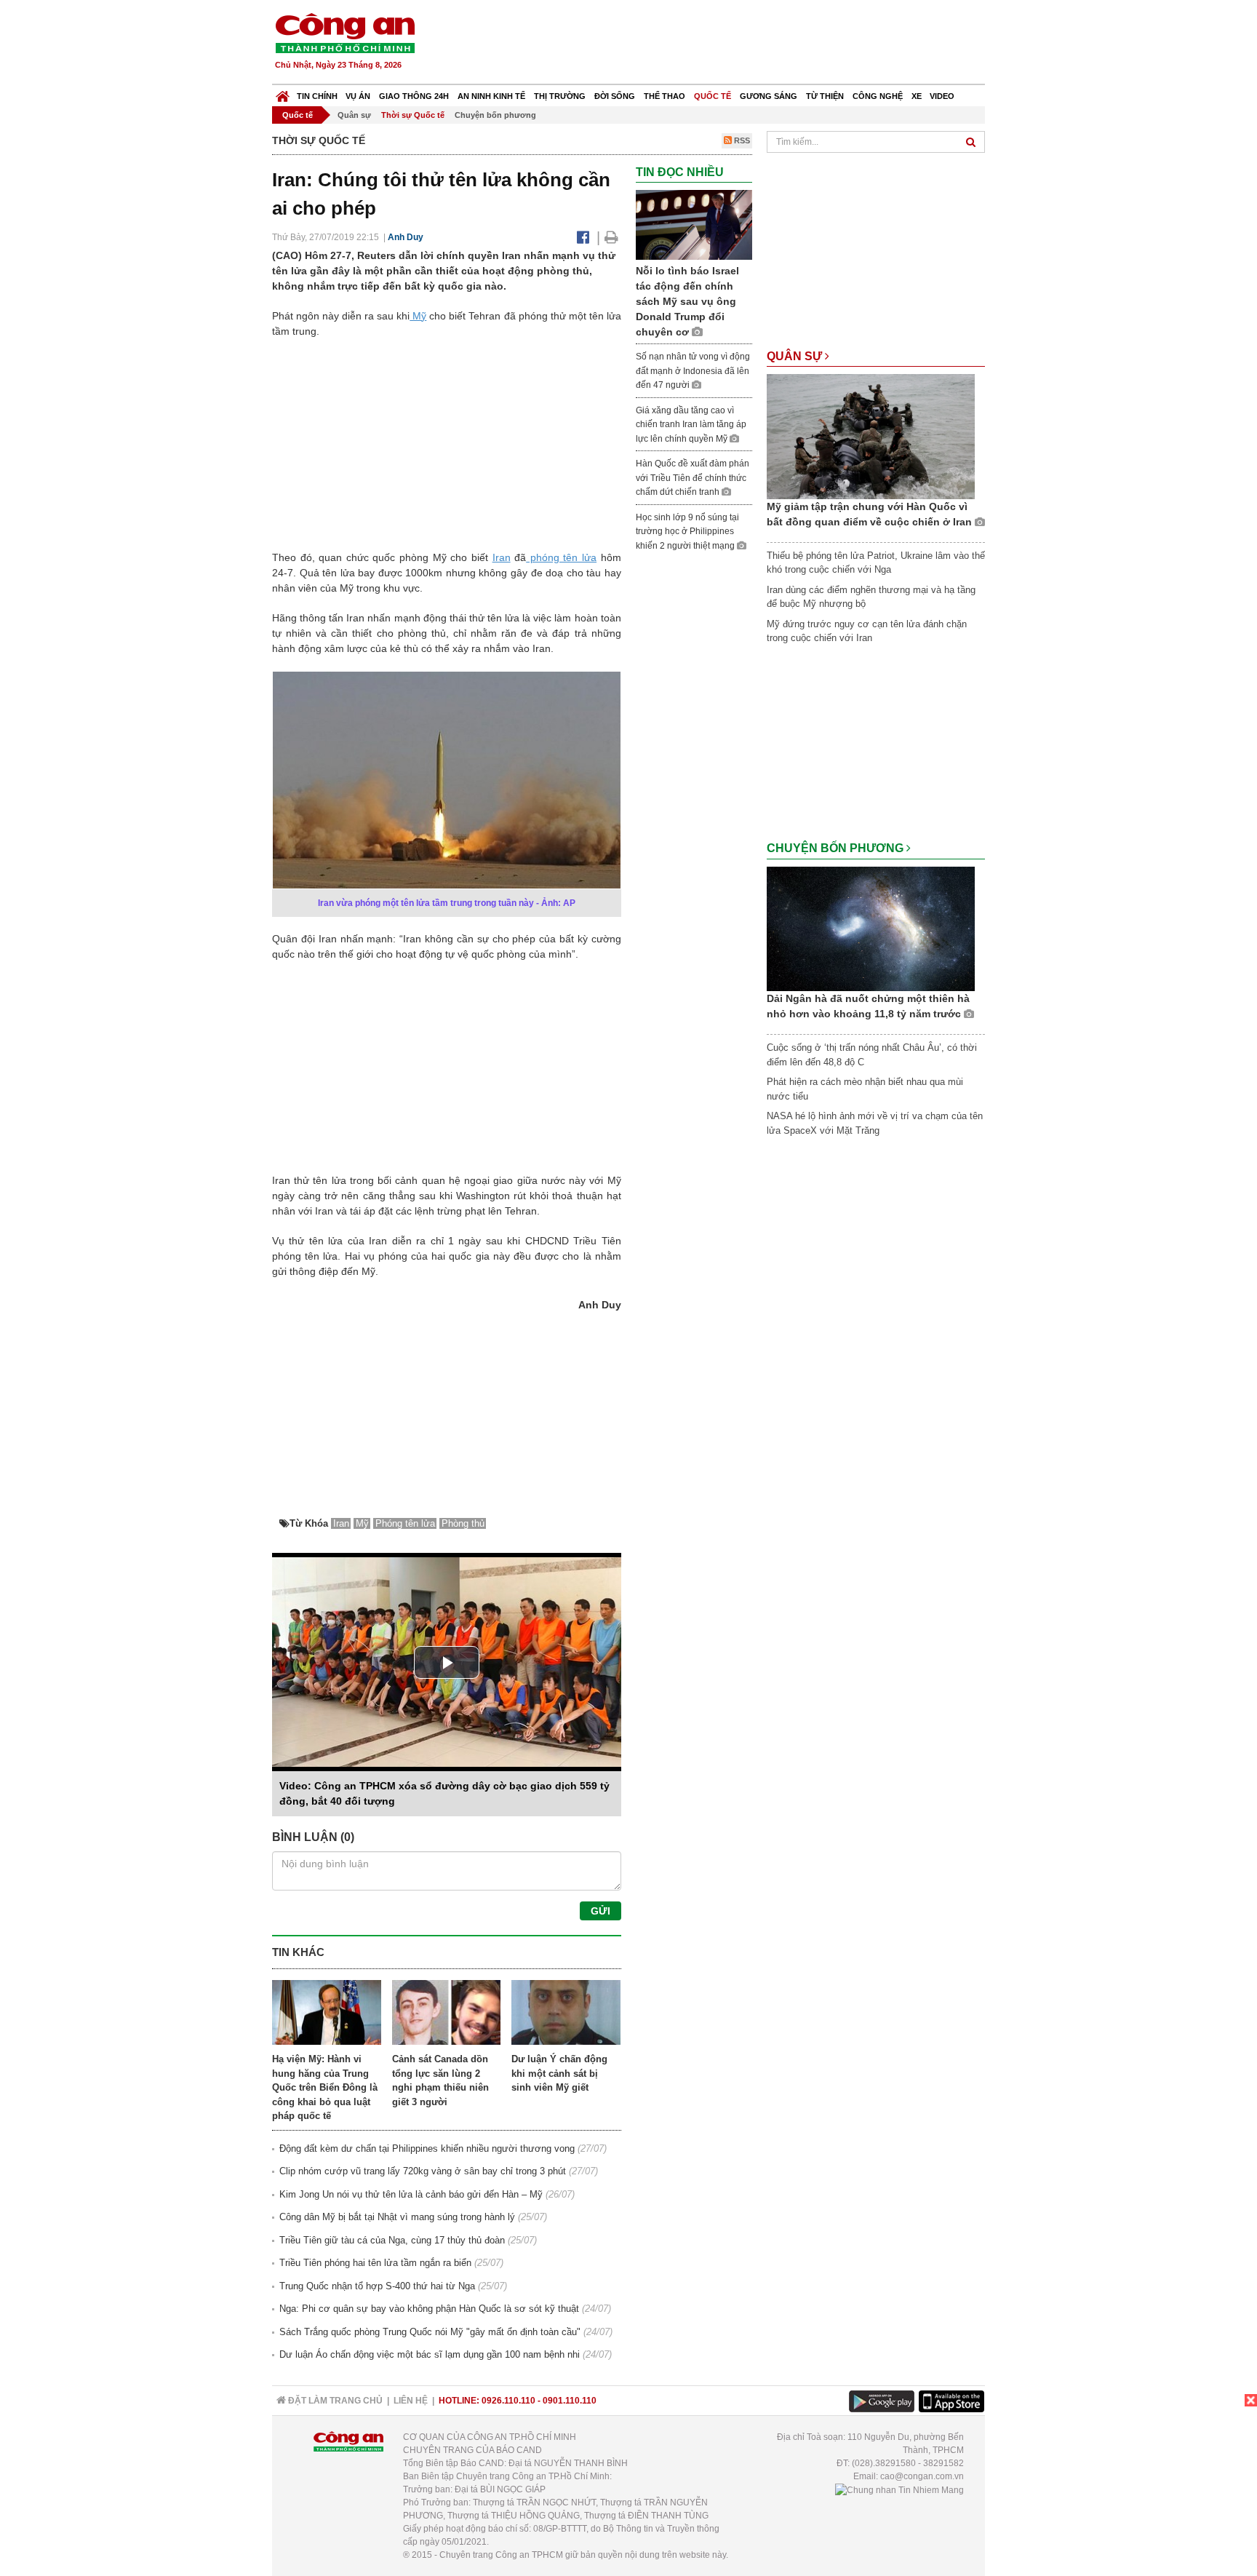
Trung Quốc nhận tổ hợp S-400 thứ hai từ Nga (377, 2286)
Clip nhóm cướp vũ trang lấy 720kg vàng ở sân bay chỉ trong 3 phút (423, 2171)
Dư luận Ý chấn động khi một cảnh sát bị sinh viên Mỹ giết (559, 2073)
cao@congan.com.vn (922, 2476)
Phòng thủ (463, 1523)
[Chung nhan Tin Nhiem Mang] (899, 2489)
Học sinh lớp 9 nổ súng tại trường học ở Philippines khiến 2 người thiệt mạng (687, 532)
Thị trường (560, 96)
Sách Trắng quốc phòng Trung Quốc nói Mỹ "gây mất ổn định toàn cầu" (430, 2332)
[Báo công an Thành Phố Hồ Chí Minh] (345, 32)
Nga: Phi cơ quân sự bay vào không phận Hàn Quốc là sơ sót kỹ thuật (429, 2309)
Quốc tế (713, 96)
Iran (502, 557)
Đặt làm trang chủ (334, 2401)
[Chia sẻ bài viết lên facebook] (583, 237)
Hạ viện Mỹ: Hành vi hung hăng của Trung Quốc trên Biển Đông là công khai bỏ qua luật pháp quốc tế (325, 2087)
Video (942, 96)
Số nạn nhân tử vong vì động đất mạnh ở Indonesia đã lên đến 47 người (693, 371)
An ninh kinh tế (491, 96)
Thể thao (665, 96)
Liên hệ (411, 2401)
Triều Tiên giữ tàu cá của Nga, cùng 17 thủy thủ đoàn (392, 2240)
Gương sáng (769, 96)
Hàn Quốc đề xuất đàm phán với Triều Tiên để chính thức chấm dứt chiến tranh (693, 478)
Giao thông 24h (414, 96)
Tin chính (317, 96)
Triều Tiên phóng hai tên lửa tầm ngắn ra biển (375, 2263)
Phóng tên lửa (405, 1523)
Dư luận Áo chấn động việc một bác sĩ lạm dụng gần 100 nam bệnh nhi (430, 2354)
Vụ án (358, 96)
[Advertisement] (721, 44)
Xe (917, 96)
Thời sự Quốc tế (413, 115)
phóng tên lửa (561, 557)
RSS (741, 140)
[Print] (611, 237)
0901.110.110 (570, 2401)
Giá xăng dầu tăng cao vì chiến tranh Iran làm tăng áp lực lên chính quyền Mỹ (691, 425)
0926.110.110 (508, 2401)
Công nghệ (878, 96)
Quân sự (354, 115)
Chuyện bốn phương (495, 115)
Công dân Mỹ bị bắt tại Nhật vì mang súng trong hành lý (397, 2217)
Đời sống (615, 96)
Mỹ (418, 316)
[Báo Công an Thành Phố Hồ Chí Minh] (283, 93)
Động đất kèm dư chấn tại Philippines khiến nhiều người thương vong (427, 2148)
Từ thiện (825, 96)
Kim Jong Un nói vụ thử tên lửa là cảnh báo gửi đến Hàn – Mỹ (411, 2194)
